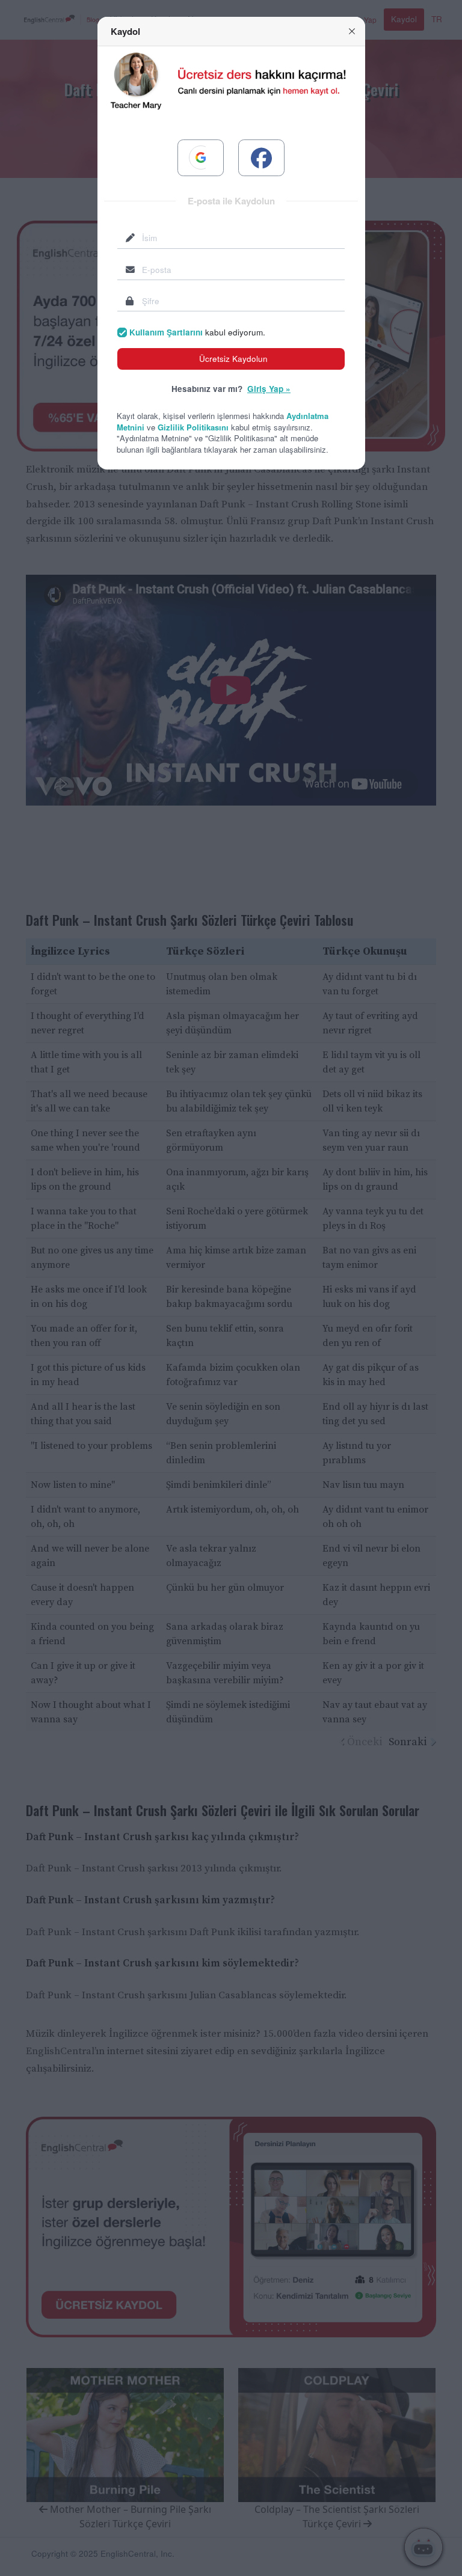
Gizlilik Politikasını (193, 427)
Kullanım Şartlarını (166, 332)
